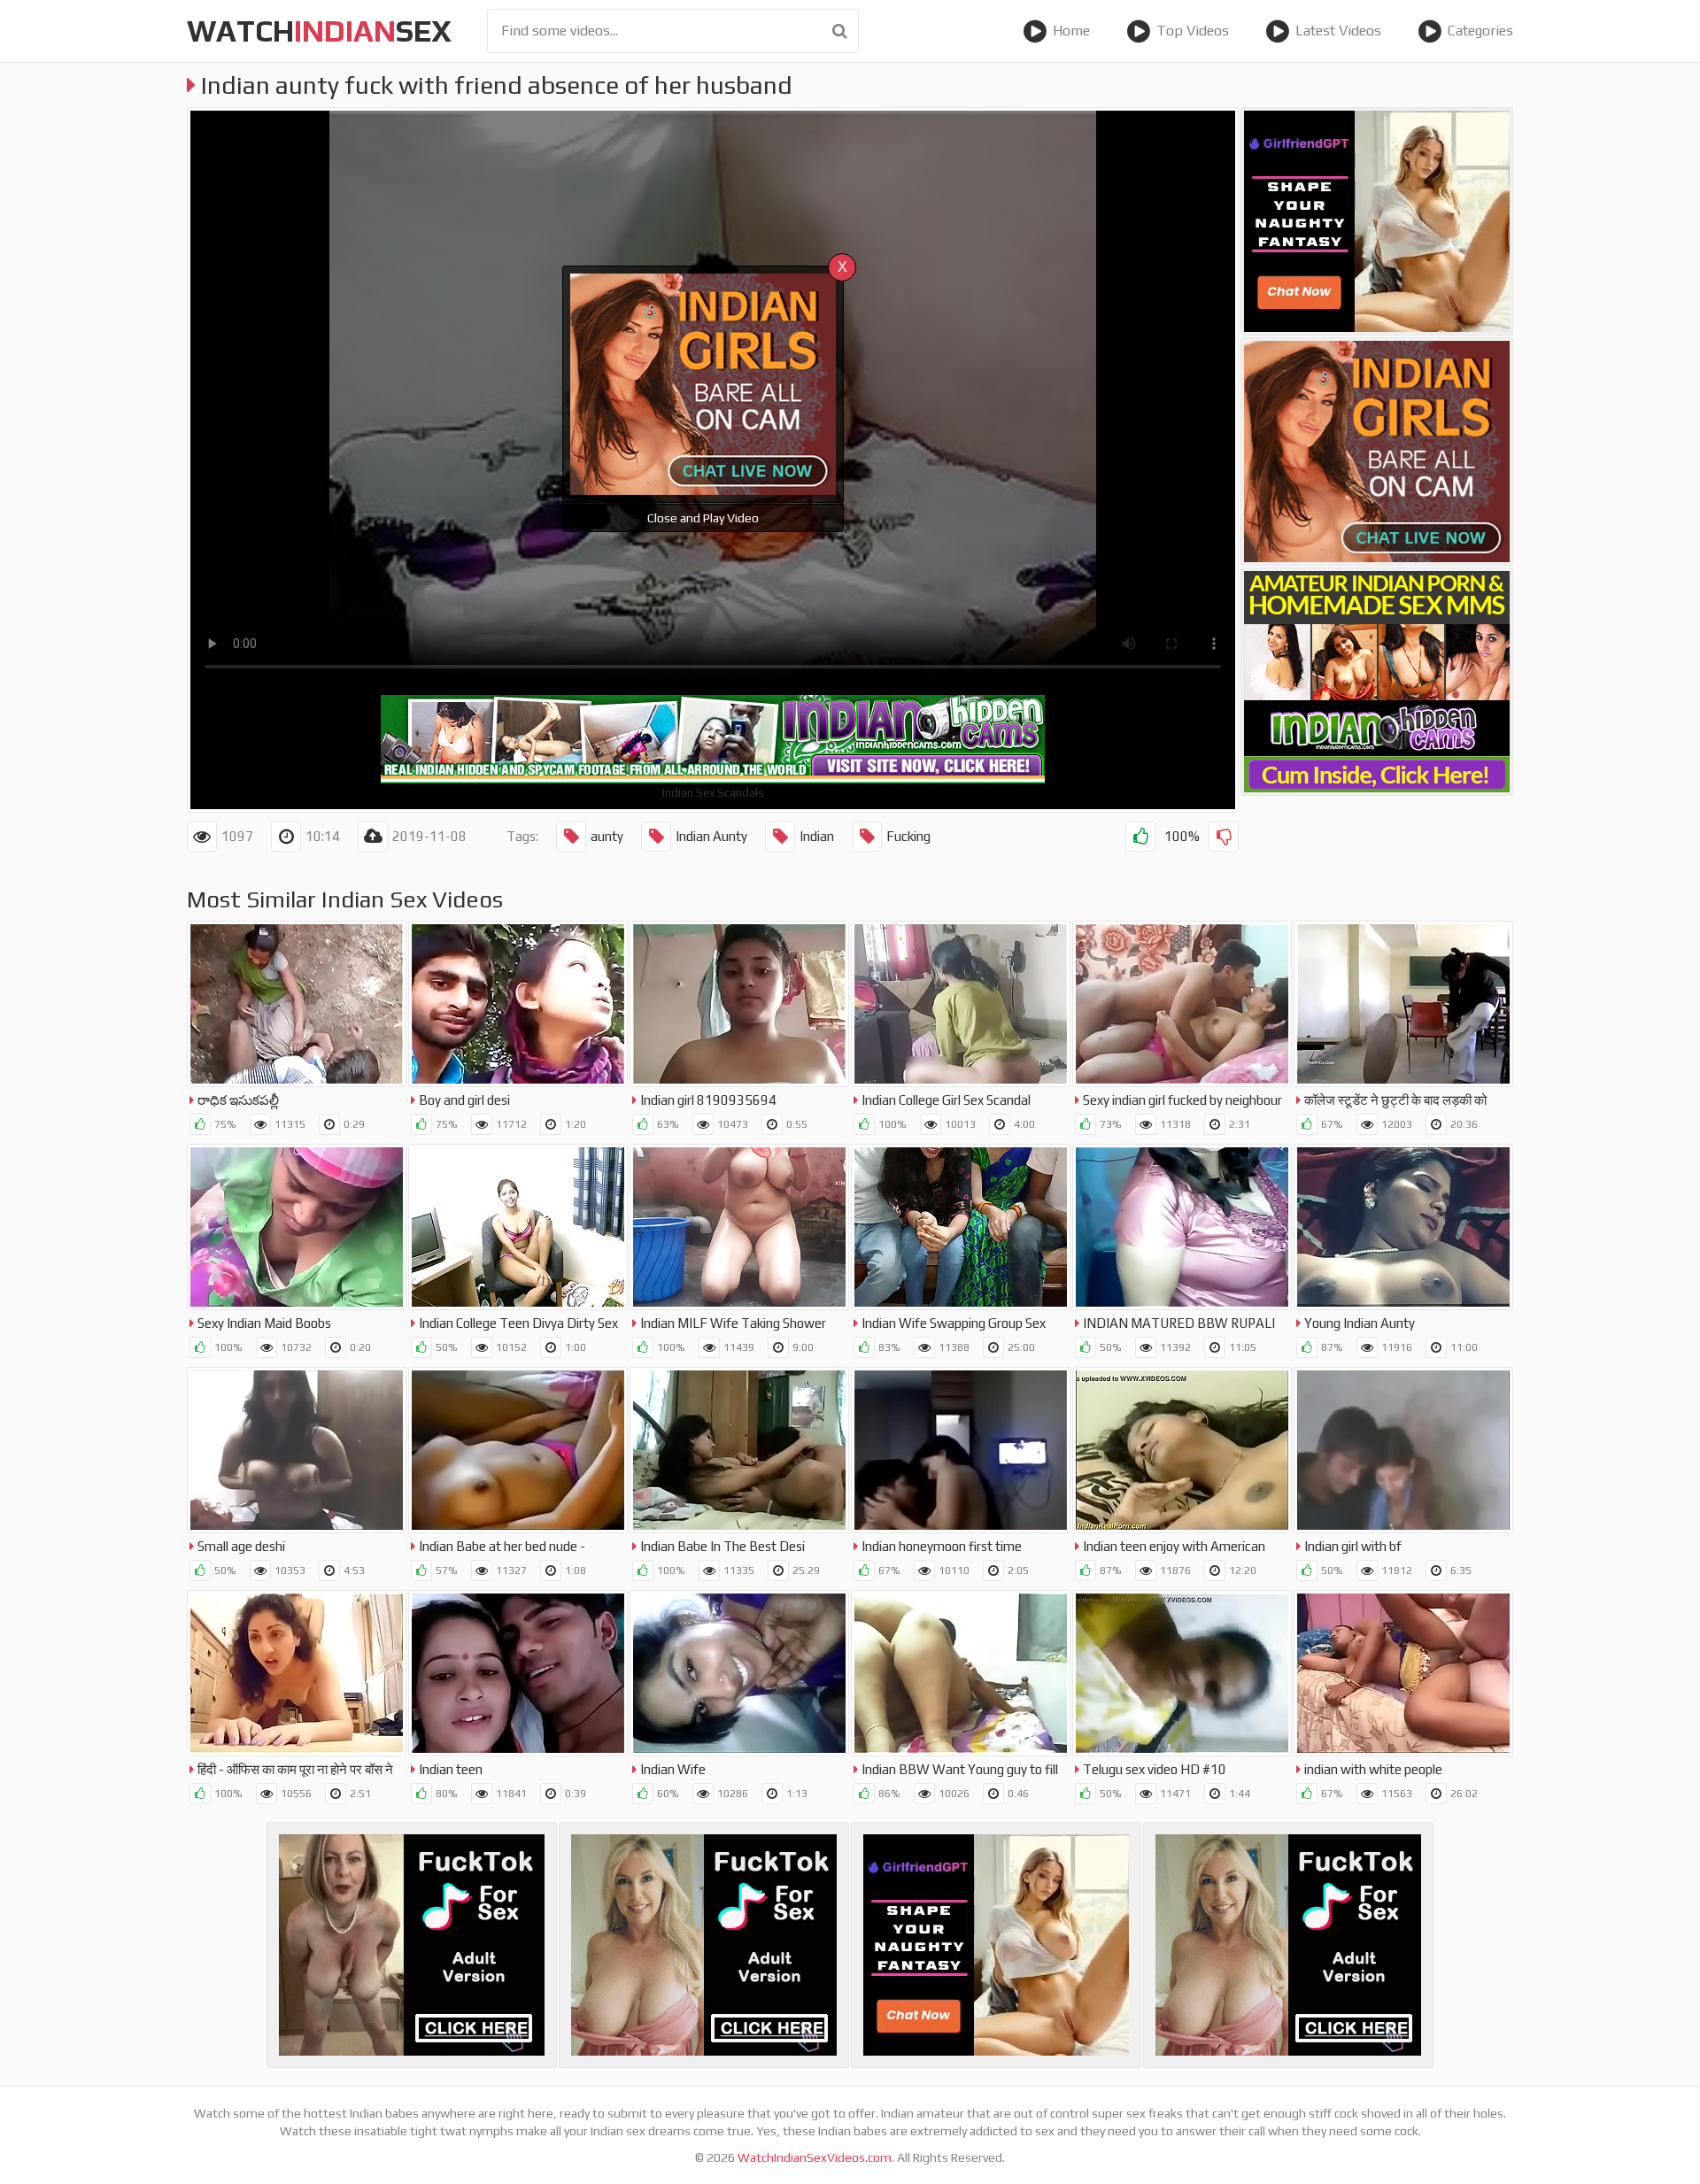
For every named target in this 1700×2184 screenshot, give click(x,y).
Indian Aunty (711, 836)
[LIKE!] (1140, 837)
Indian (817, 836)
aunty (607, 836)
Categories (1480, 31)
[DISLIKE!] (1224, 837)
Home (1071, 31)
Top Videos (1193, 31)
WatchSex (319, 31)
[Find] (840, 31)
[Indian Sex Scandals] (1377, 682)
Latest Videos (1338, 31)
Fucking (908, 836)
